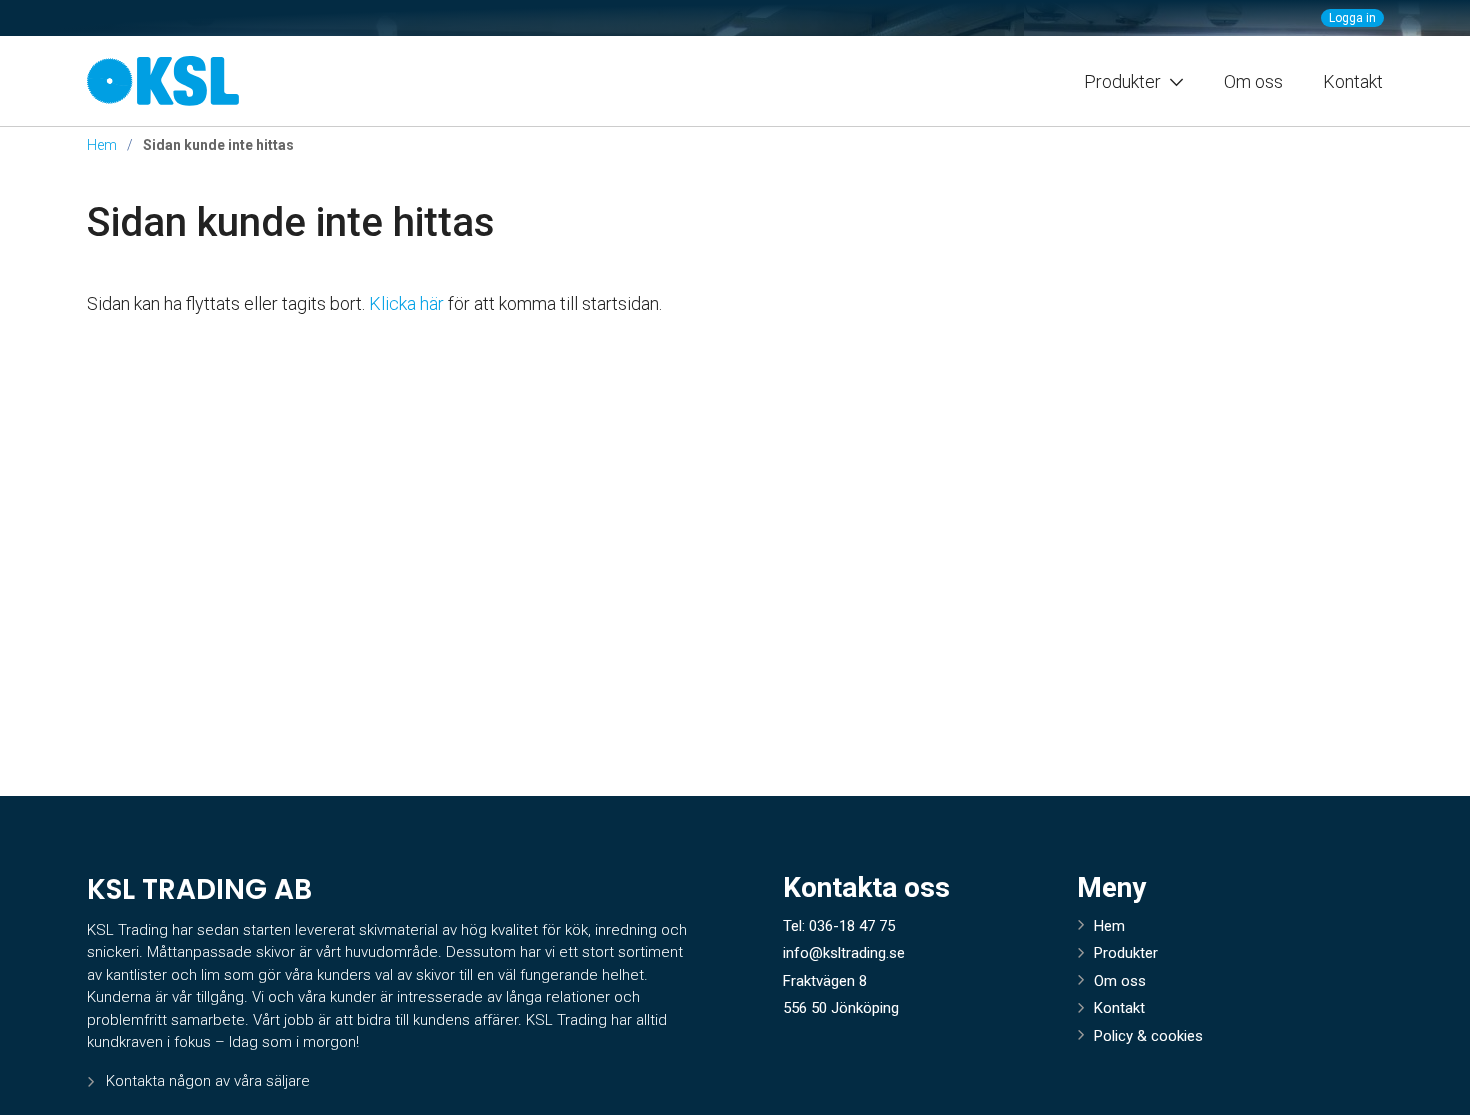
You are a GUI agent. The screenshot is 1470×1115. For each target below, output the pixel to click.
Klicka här (406, 303)
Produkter (1126, 953)
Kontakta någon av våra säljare (208, 1081)
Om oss (1253, 81)
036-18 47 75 (852, 926)
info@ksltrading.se (844, 953)
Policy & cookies (1148, 1036)
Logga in (1352, 18)
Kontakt (1353, 81)
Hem (102, 145)
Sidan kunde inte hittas (291, 222)
